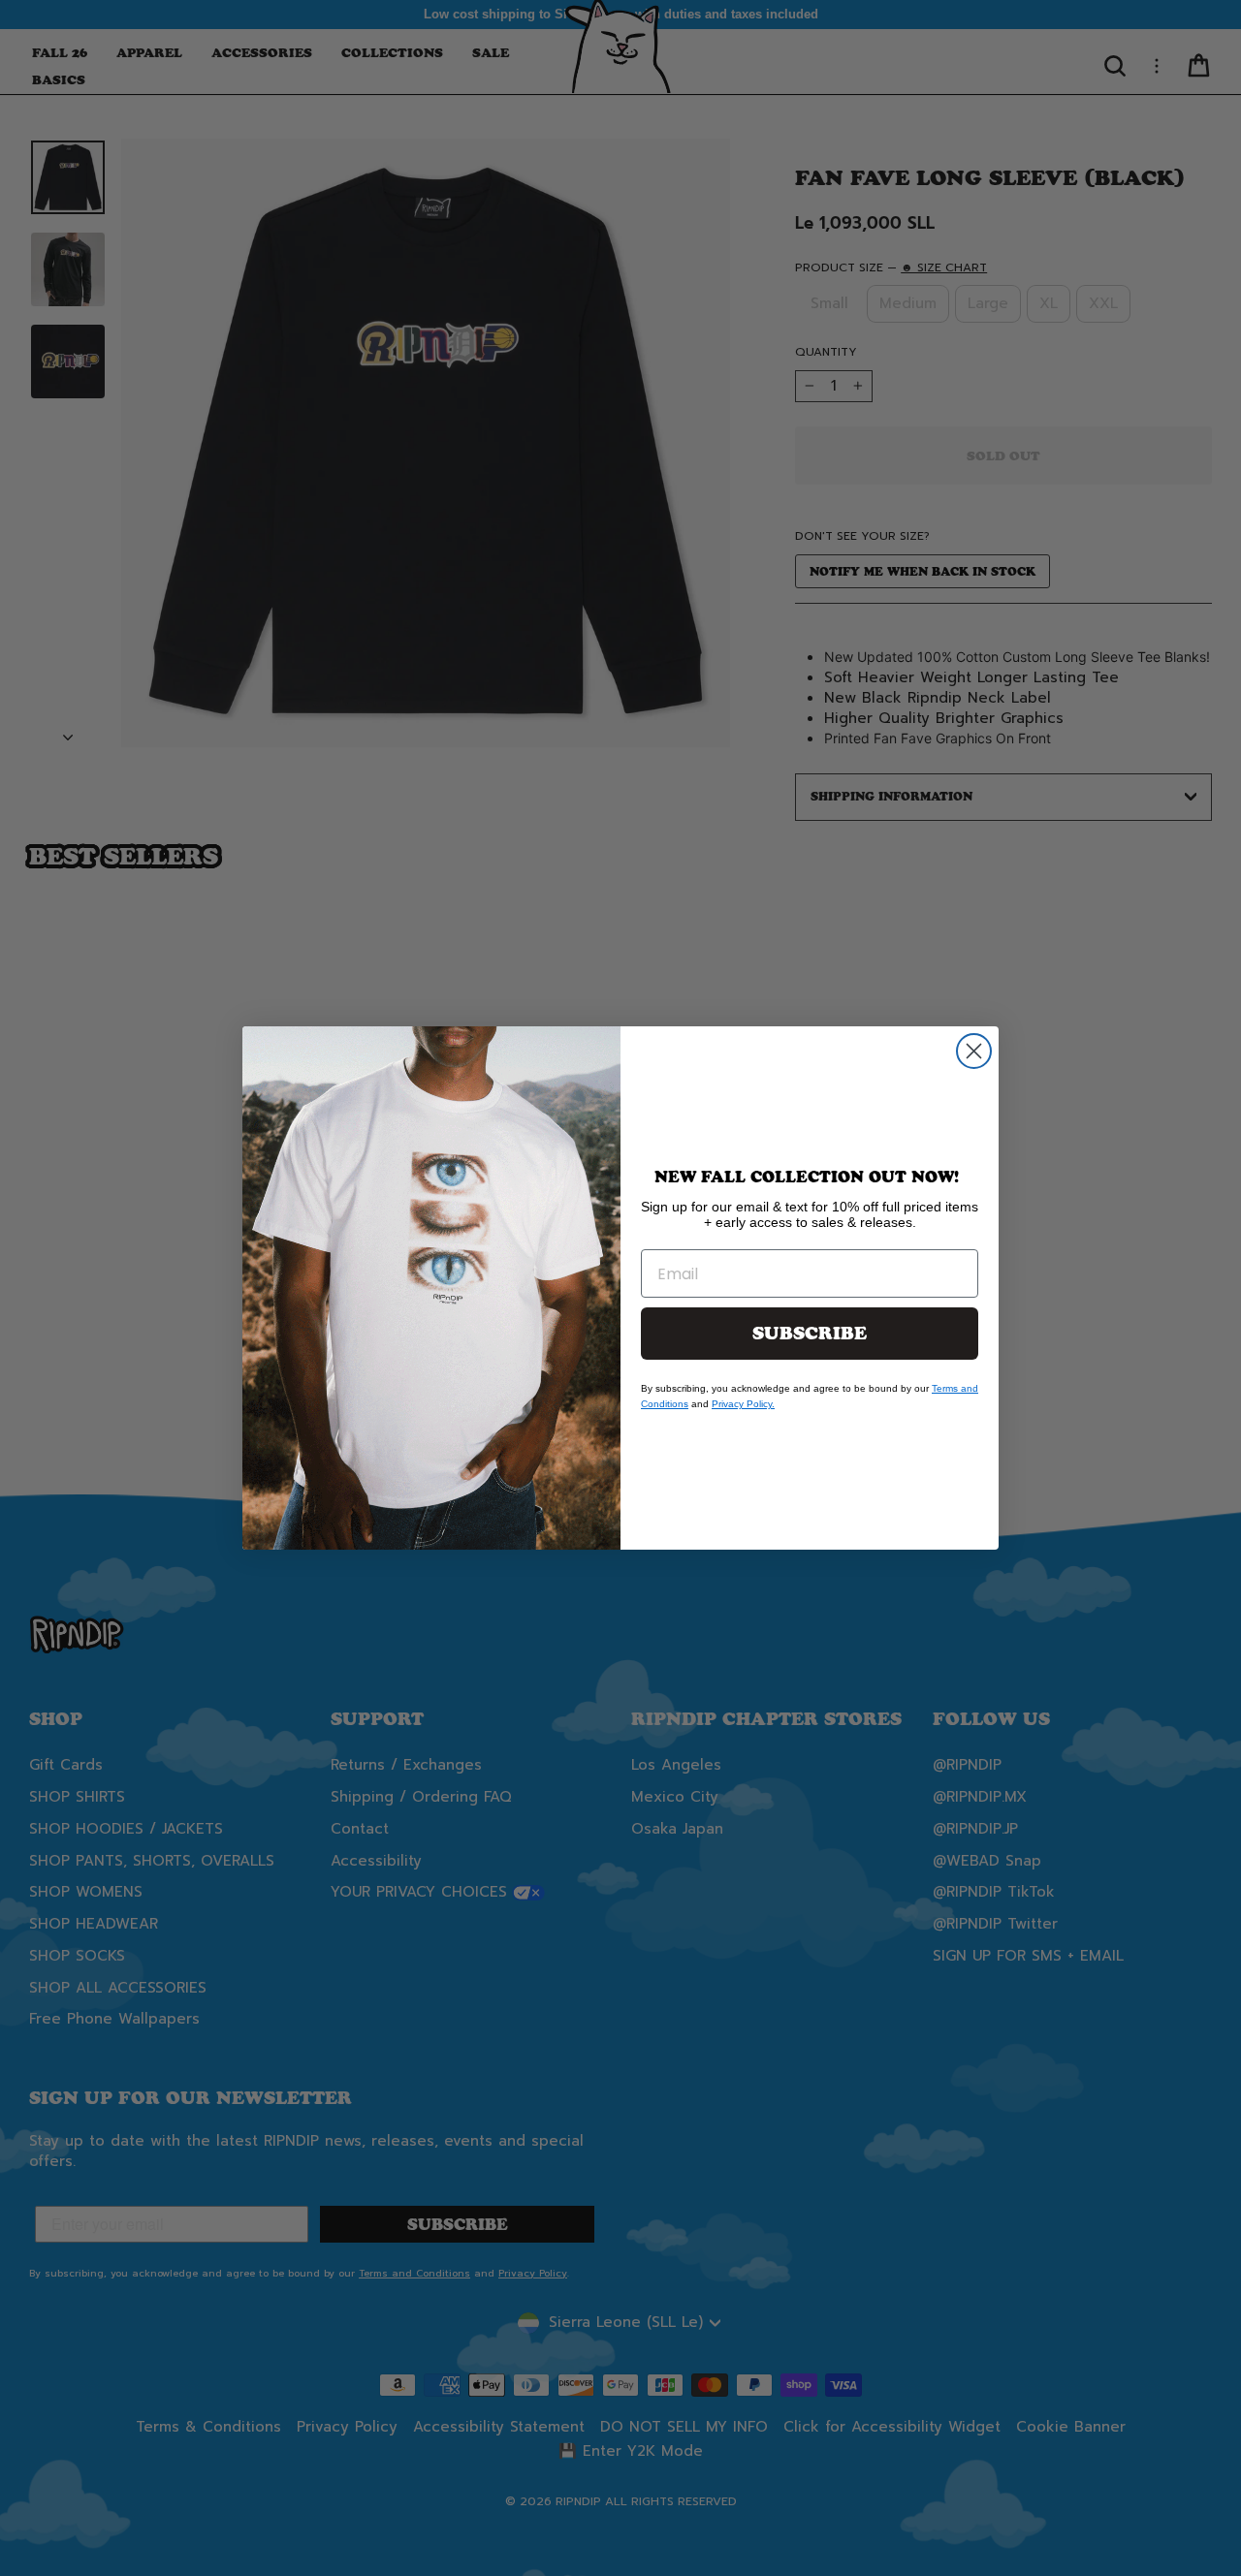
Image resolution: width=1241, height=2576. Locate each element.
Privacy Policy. (743, 1404)
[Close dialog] (974, 1051)
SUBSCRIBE (810, 1334)
